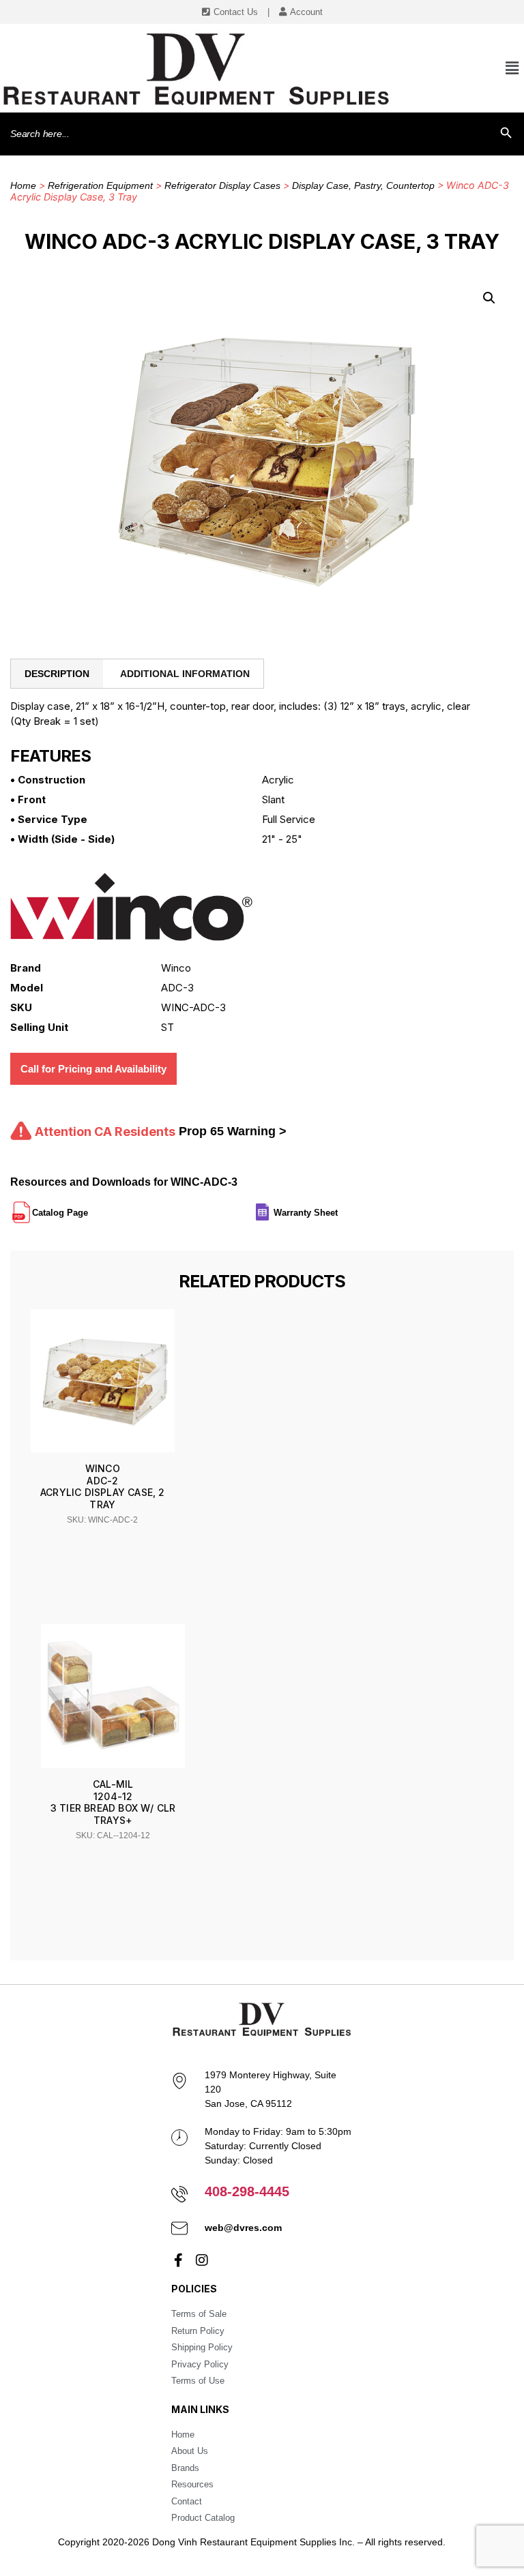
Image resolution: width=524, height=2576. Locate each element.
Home (23, 185)
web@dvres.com (243, 2228)
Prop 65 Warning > (233, 1131)
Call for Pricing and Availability (93, 1069)
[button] (489, 298)
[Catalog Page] (89, 1207)
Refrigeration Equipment (100, 185)
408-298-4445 (247, 2191)
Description (57, 674)
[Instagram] (202, 2260)
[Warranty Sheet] (339, 1207)
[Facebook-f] (178, 2260)
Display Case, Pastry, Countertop (363, 185)
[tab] (57, 674)
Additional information (185, 674)
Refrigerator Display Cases (222, 185)
